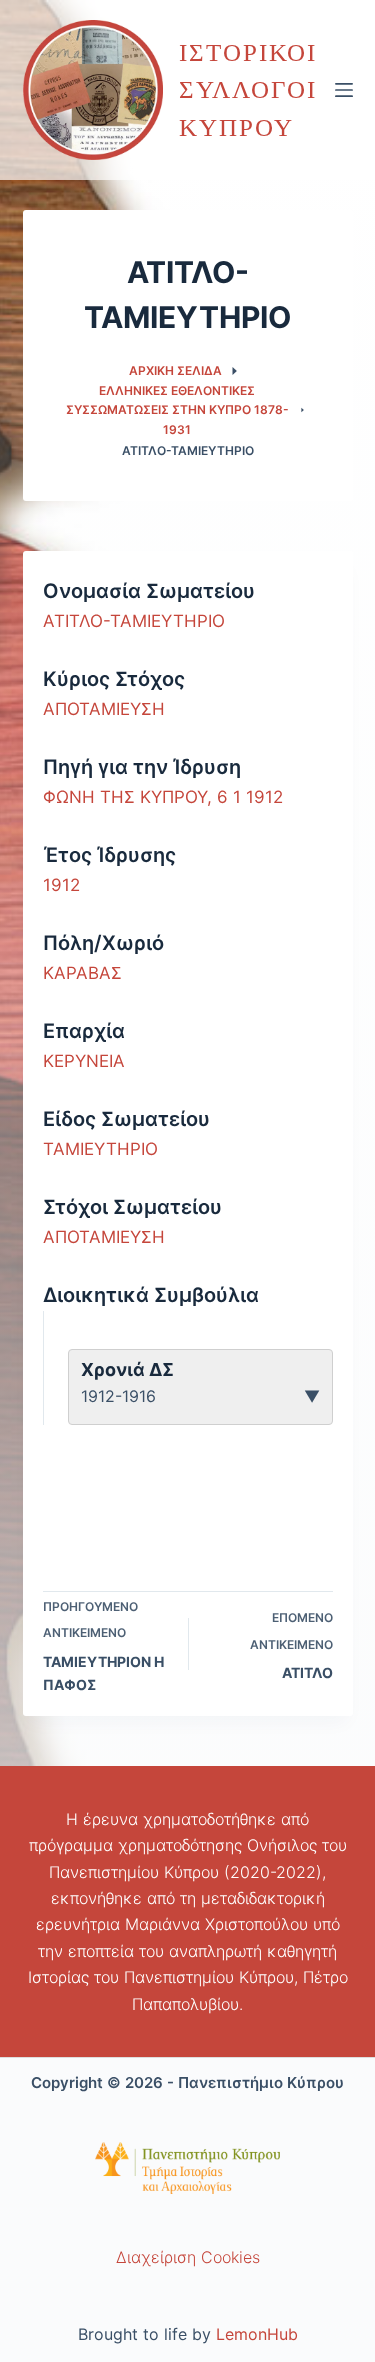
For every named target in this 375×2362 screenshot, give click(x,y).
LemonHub (257, 2334)
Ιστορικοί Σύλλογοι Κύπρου (248, 90)
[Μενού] (344, 90)
